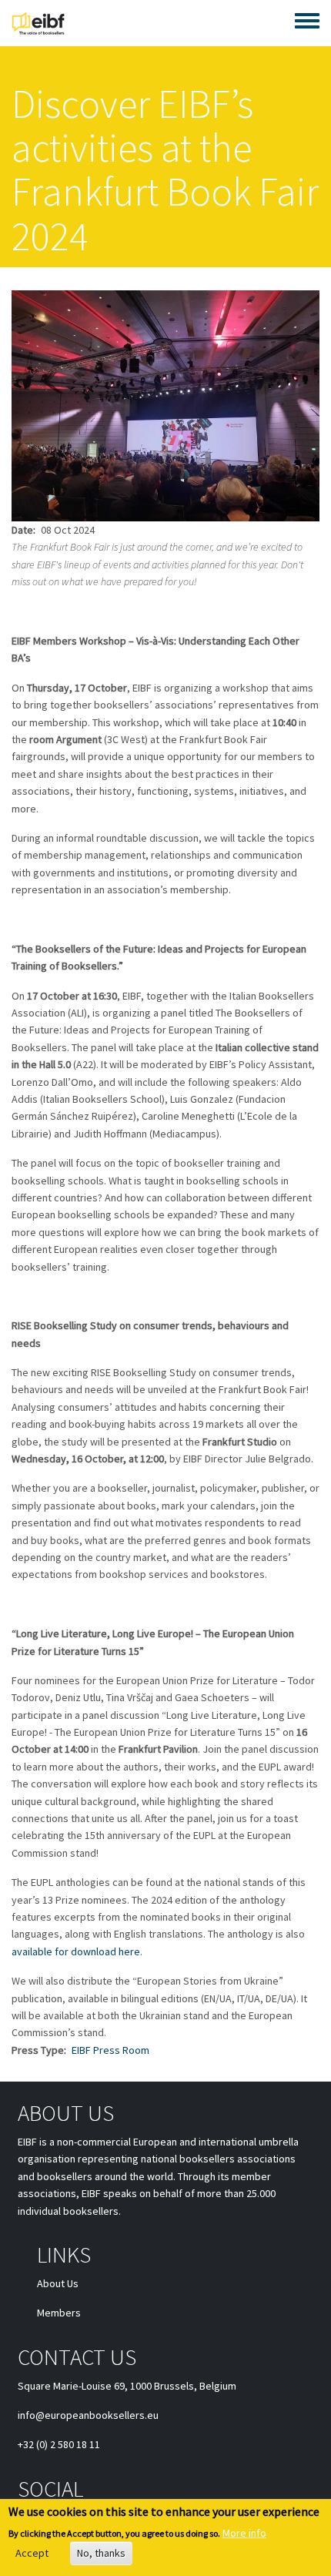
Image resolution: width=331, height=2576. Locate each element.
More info (244, 2533)
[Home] (38, 23)
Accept (32, 2553)
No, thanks (101, 2553)
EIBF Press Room (110, 2050)
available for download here (76, 1951)
